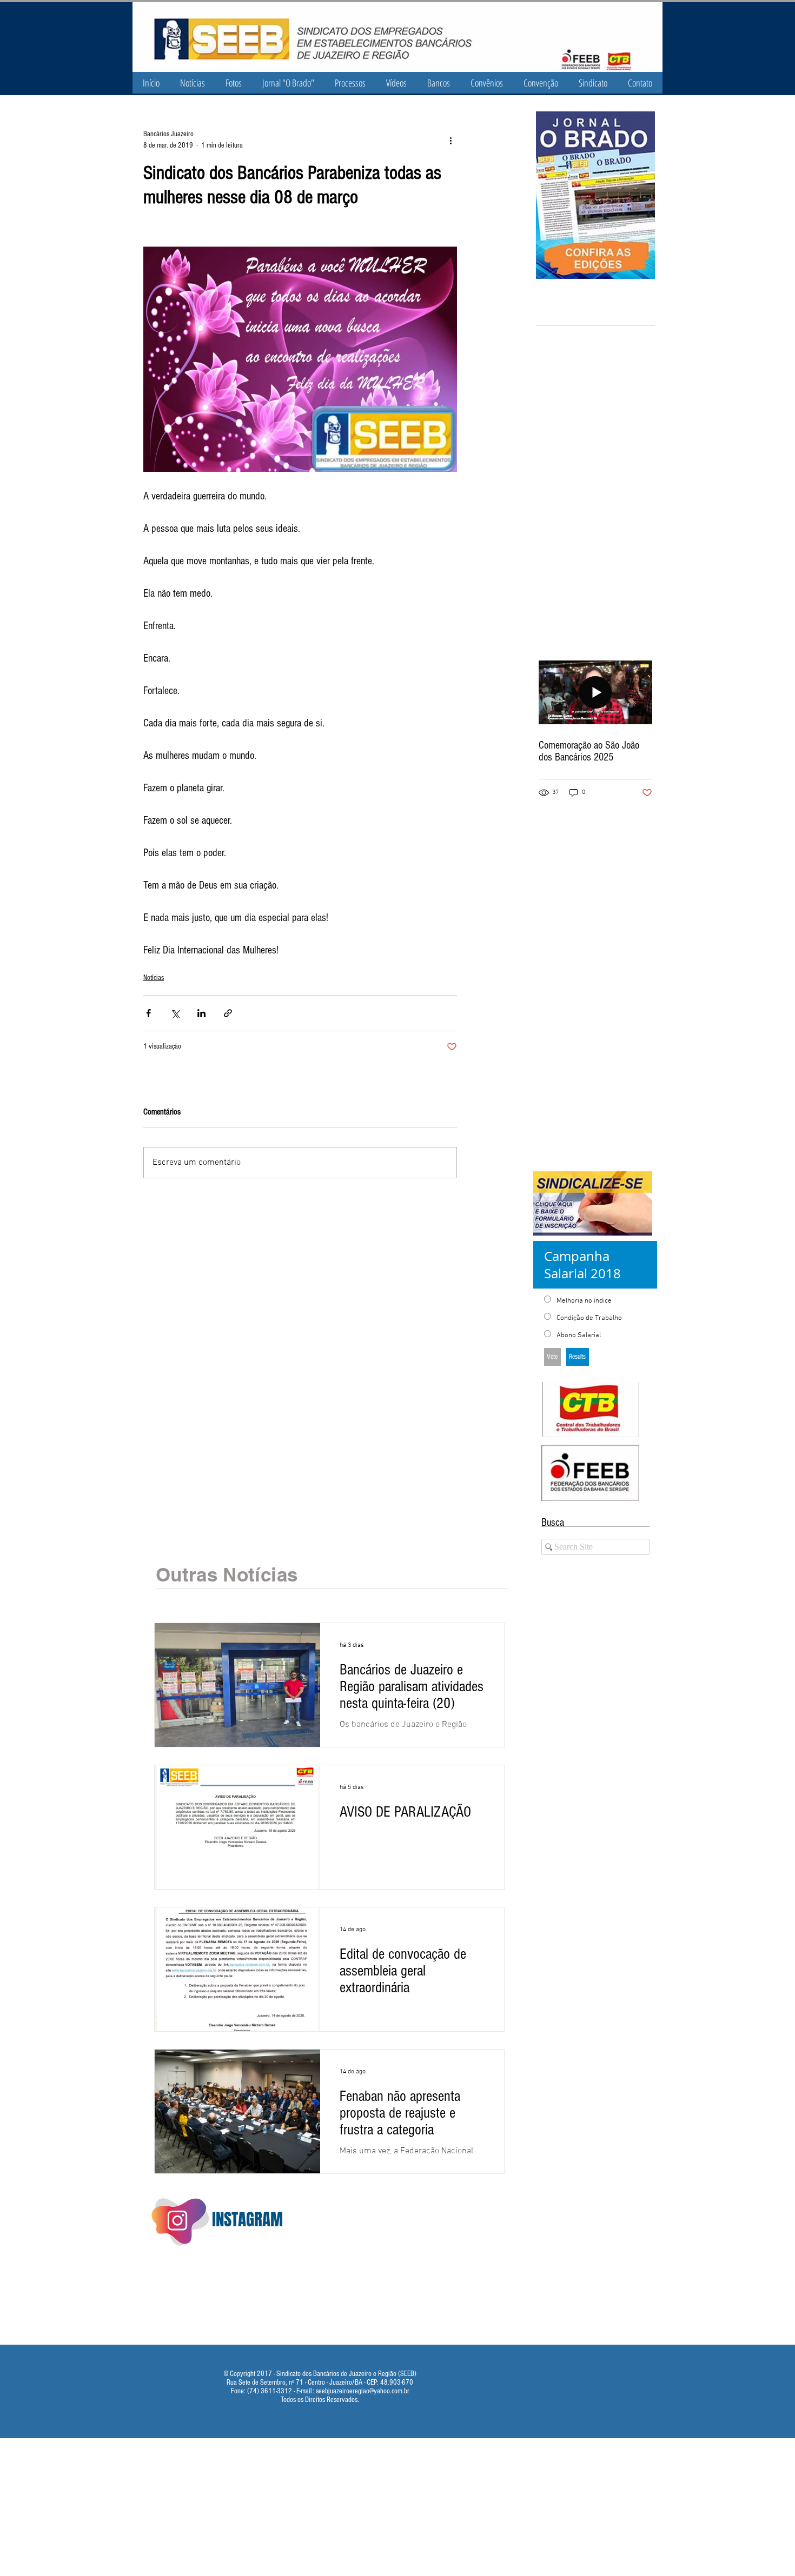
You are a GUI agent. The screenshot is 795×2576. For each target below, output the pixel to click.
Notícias (154, 978)
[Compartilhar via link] (228, 1013)
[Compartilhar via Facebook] (148, 1013)
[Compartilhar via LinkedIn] (201, 1013)
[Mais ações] (451, 140)
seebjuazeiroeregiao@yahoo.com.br (363, 2391)
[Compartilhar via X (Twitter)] (175, 1013)
